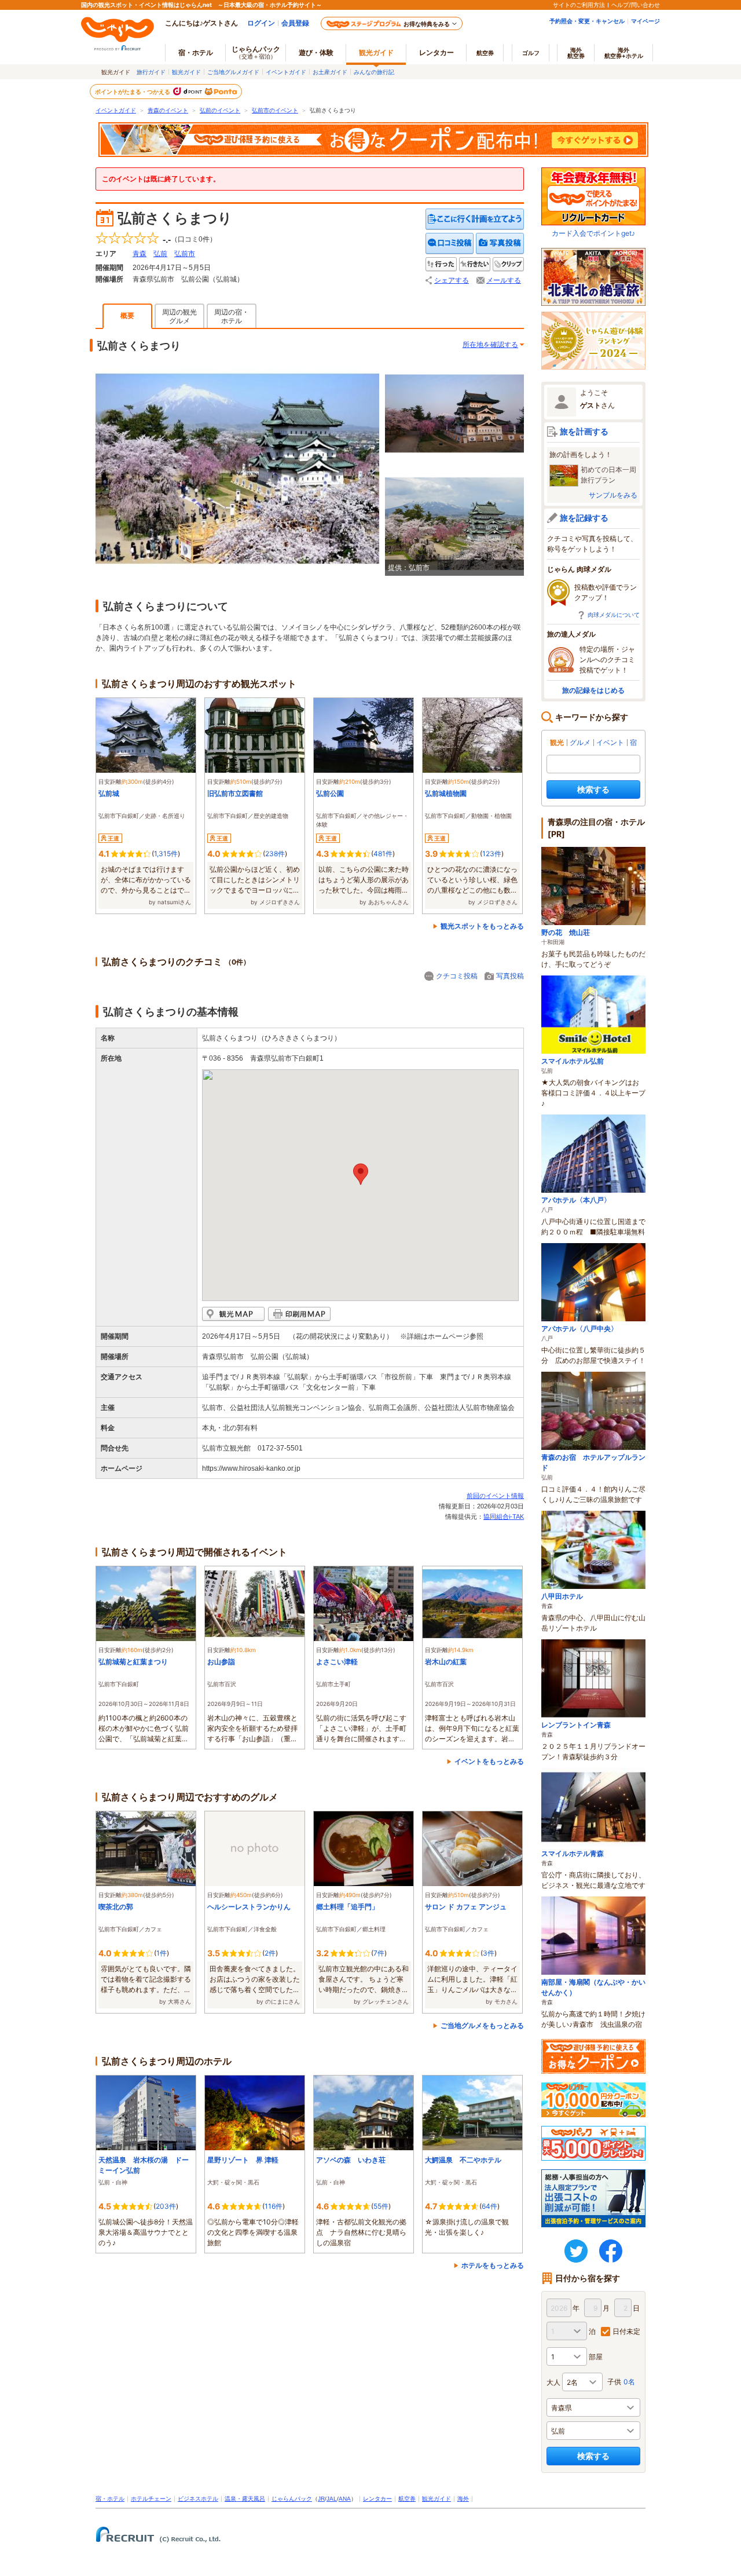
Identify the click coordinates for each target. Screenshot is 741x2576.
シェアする (452, 280)
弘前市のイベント (275, 110)
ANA (345, 2499)
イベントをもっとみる (489, 1761)
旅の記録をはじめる (593, 690)
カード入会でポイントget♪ (593, 233)
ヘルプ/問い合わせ (636, 5)
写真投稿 (510, 976)
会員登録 (295, 23)
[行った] (441, 264)
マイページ (645, 21)
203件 (166, 2206)
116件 (274, 2206)
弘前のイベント (220, 110)
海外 (576, 53)
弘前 (160, 254)
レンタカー (436, 52)
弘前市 (185, 254)
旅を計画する (584, 431)
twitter (576, 2251)
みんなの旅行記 (374, 72)
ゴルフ (531, 53)
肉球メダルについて (614, 615)
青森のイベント (168, 110)
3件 (489, 1953)
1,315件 (166, 854)
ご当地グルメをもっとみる (482, 2025)
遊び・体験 (316, 52)
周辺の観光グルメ (179, 317)
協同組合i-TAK (504, 1517)
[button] (361, 1174)
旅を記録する (584, 518)
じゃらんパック (256, 52)
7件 (379, 1953)
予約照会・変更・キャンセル (587, 21)
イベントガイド (286, 72)
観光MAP (233, 1314)
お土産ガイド (330, 72)
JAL (332, 2499)
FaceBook (611, 2251)
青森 (140, 254)
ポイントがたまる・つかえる (133, 92)
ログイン (261, 23)
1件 (162, 1953)
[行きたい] (475, 264)
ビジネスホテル (198, 2499)
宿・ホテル (110, 2499)
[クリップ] (508, 264)
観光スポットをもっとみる (482, 926)
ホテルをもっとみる (493, 2265)
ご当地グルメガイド (233, 72)
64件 (489, 2206)
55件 (381, 2206)
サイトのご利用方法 (579, 5)
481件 (383, 854)
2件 (270, 1953)
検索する (593, 789)
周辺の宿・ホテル (232, 317)
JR (321, 2499)
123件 (492, 854)
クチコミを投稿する (450, 244)
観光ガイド (186, 72)
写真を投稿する (500, 244)
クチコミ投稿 (457, 976)
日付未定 (626, 2331)
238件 (275, 854)
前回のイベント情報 (495, 1496)
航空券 (485, 53)
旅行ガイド (151, 72)
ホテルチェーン (151, 2499)
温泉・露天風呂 (245, 2499)
